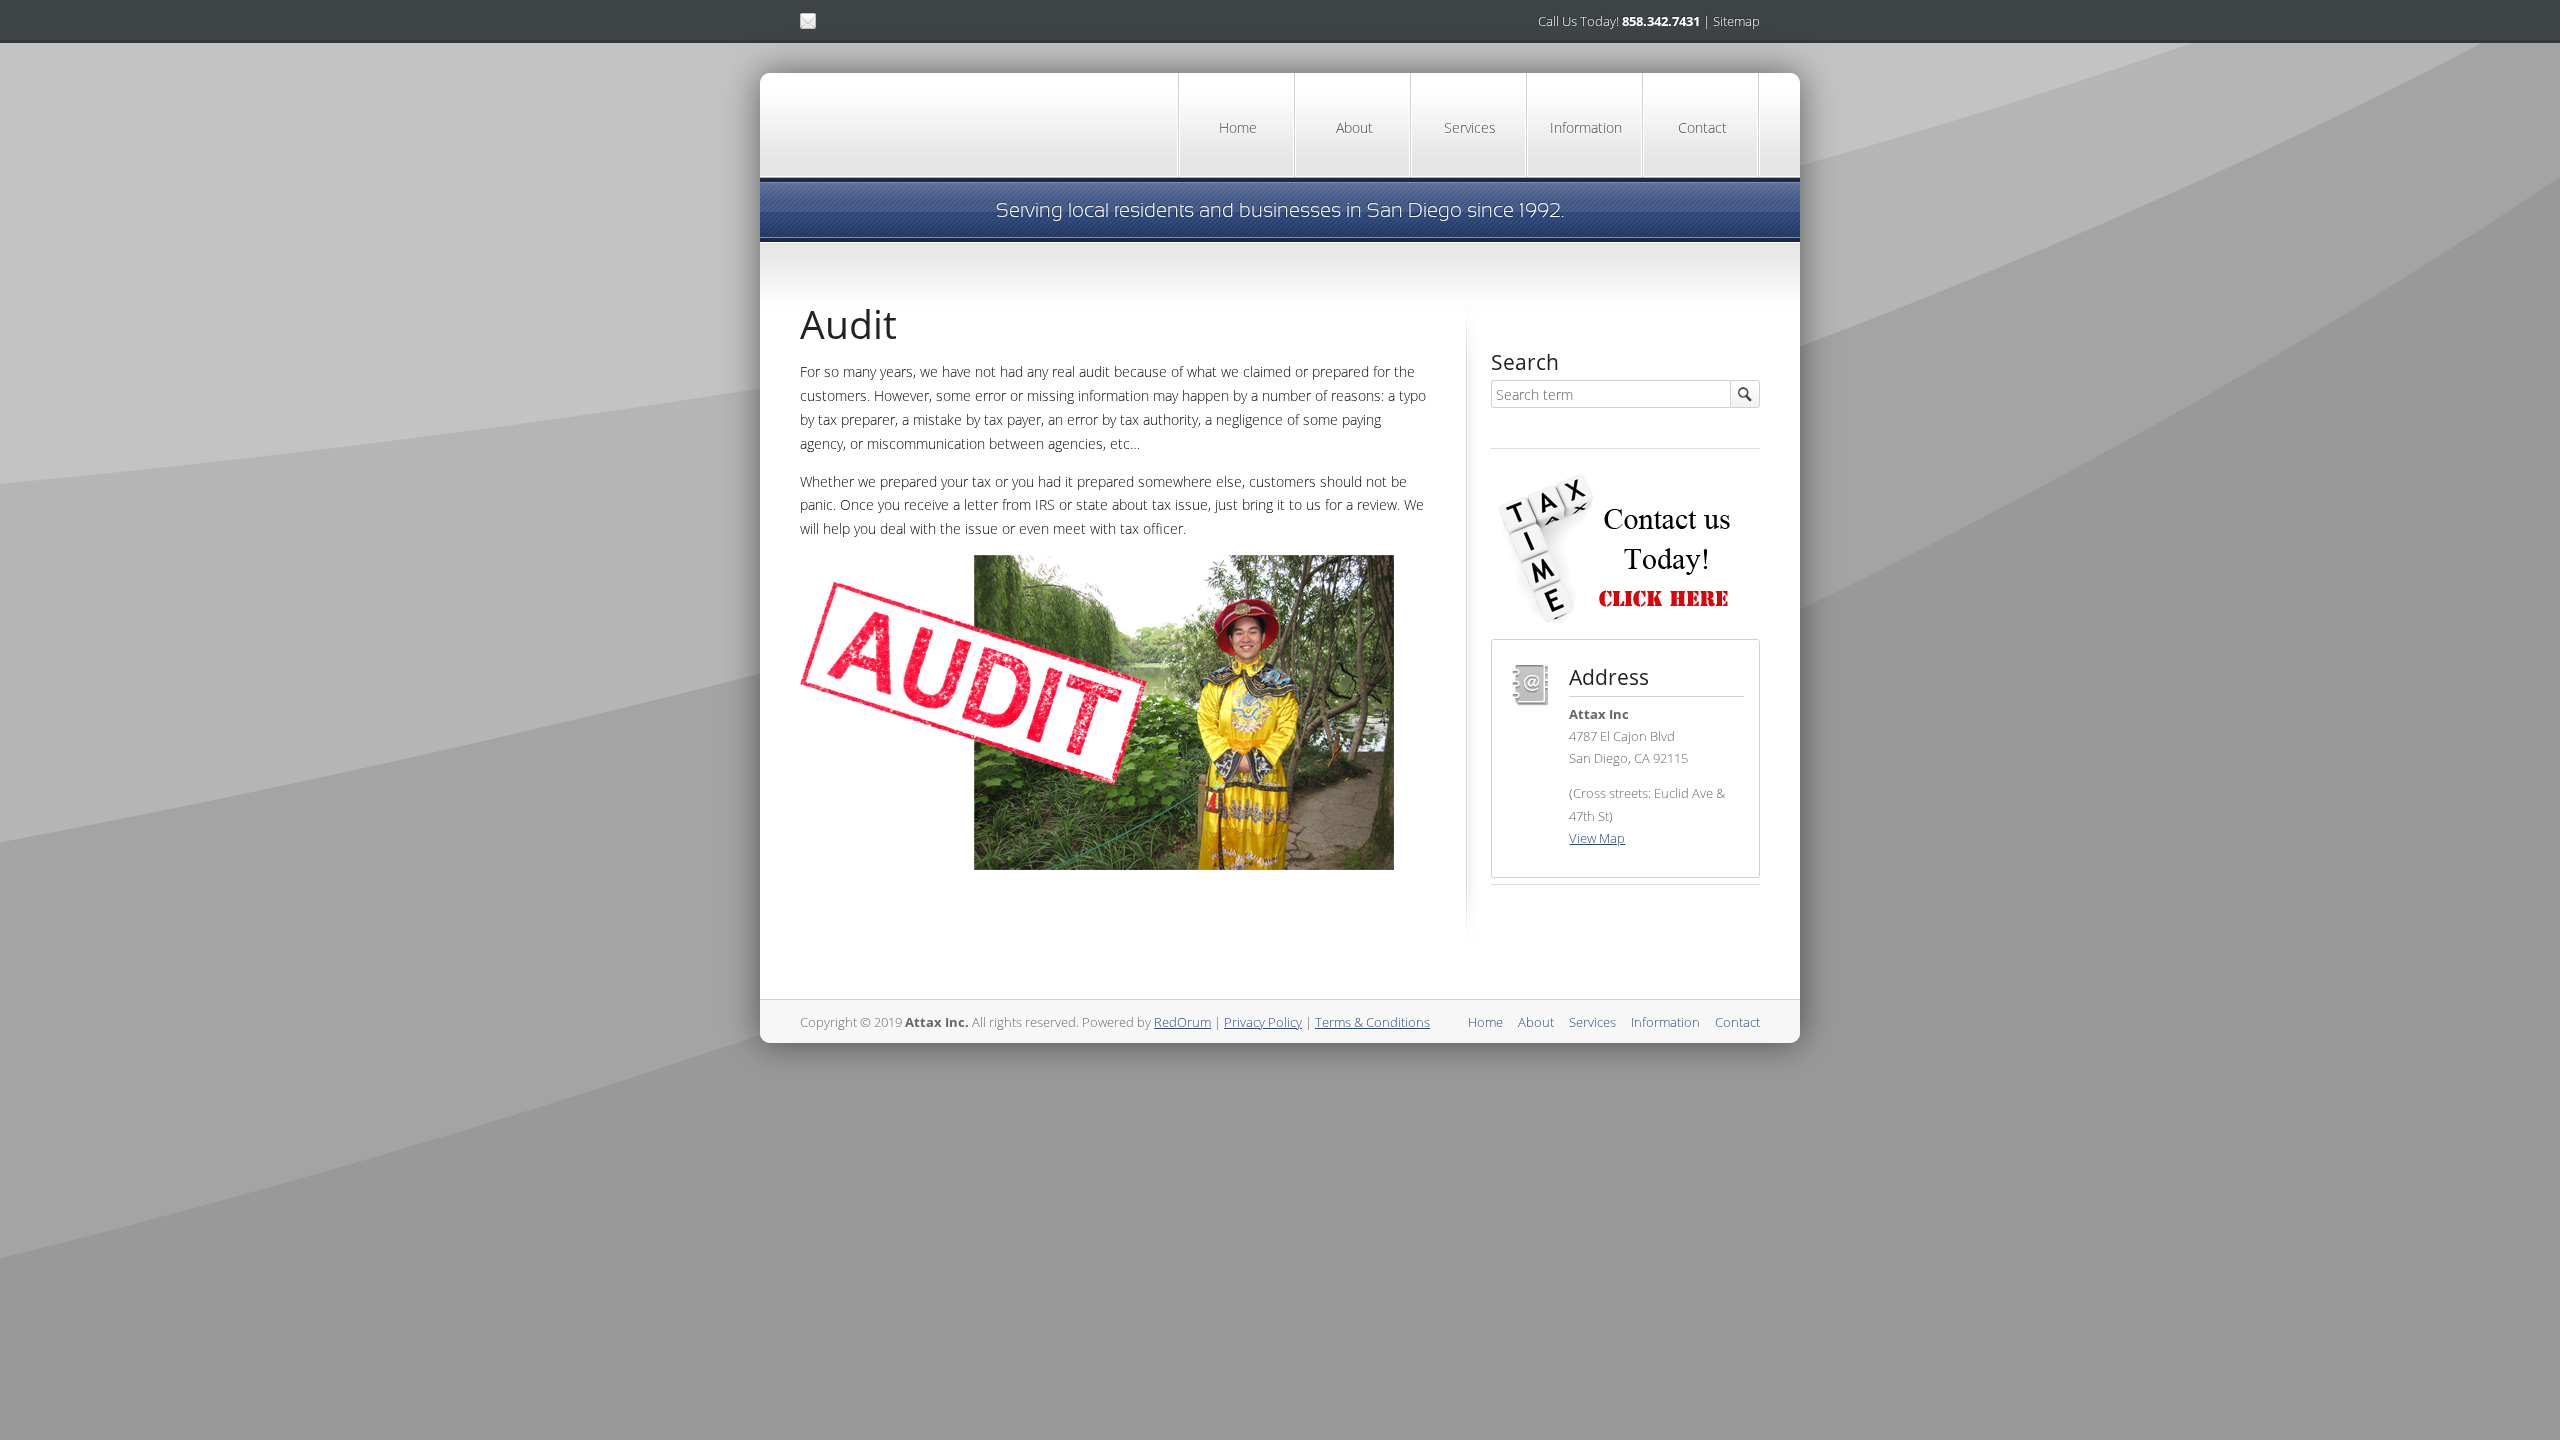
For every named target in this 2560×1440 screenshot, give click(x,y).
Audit (848, 324)
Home (1238, 127)
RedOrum (1182, 1022)
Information (1586, 127)
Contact (1702, 127)
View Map (1597, 838)
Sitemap (1736, 21)
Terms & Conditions (1372, 1022)
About (1354, 127)
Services (1470, 127)
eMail (808, 21)
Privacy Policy (1263, 1022)
